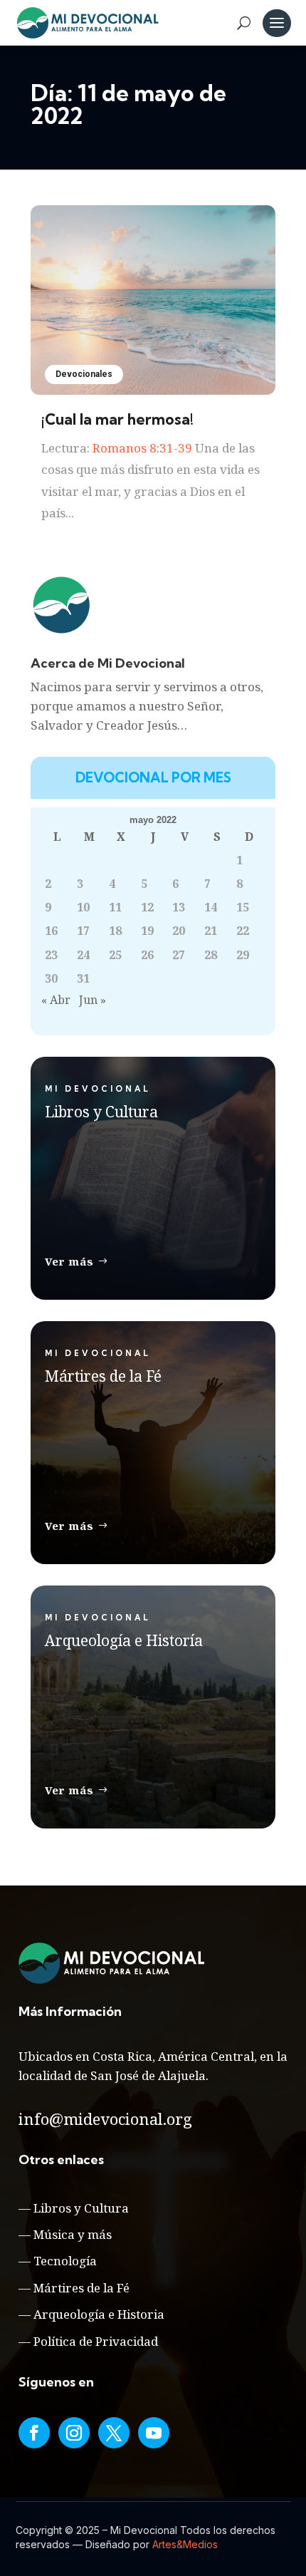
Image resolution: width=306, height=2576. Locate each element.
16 (51, 931)
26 (147, 955)
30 (51, 978)
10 (83, 907)
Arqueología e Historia (99, 2314)
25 (115, 955)
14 (211, 907)
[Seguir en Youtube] (154, 2433)
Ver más (69, 1261)
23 (51, 955)
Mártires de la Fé (81, 2288)
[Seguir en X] (114, 2433)
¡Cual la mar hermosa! (117, 419)
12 (147, 907)
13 (179, 907)
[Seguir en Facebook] (34, 2433)
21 (211, 931)
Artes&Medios (185, 2544)
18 (115, 931)
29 (243, 955)
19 (147, 931)
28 (211, 955)
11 (115, 907)
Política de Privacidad (96, 2341)
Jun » (93, 1000)
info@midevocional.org (105, 2119)
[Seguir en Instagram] (74, 2433)
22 (243, 931)
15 (243, 907)
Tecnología (65, 2261)
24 (83, 955)
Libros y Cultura (81, 2208)
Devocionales (84, 374)
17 (83, 931)
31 (83, 978)
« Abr (56, 1000)
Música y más (73, 2234)
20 (179, 931)
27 (179, 955)
